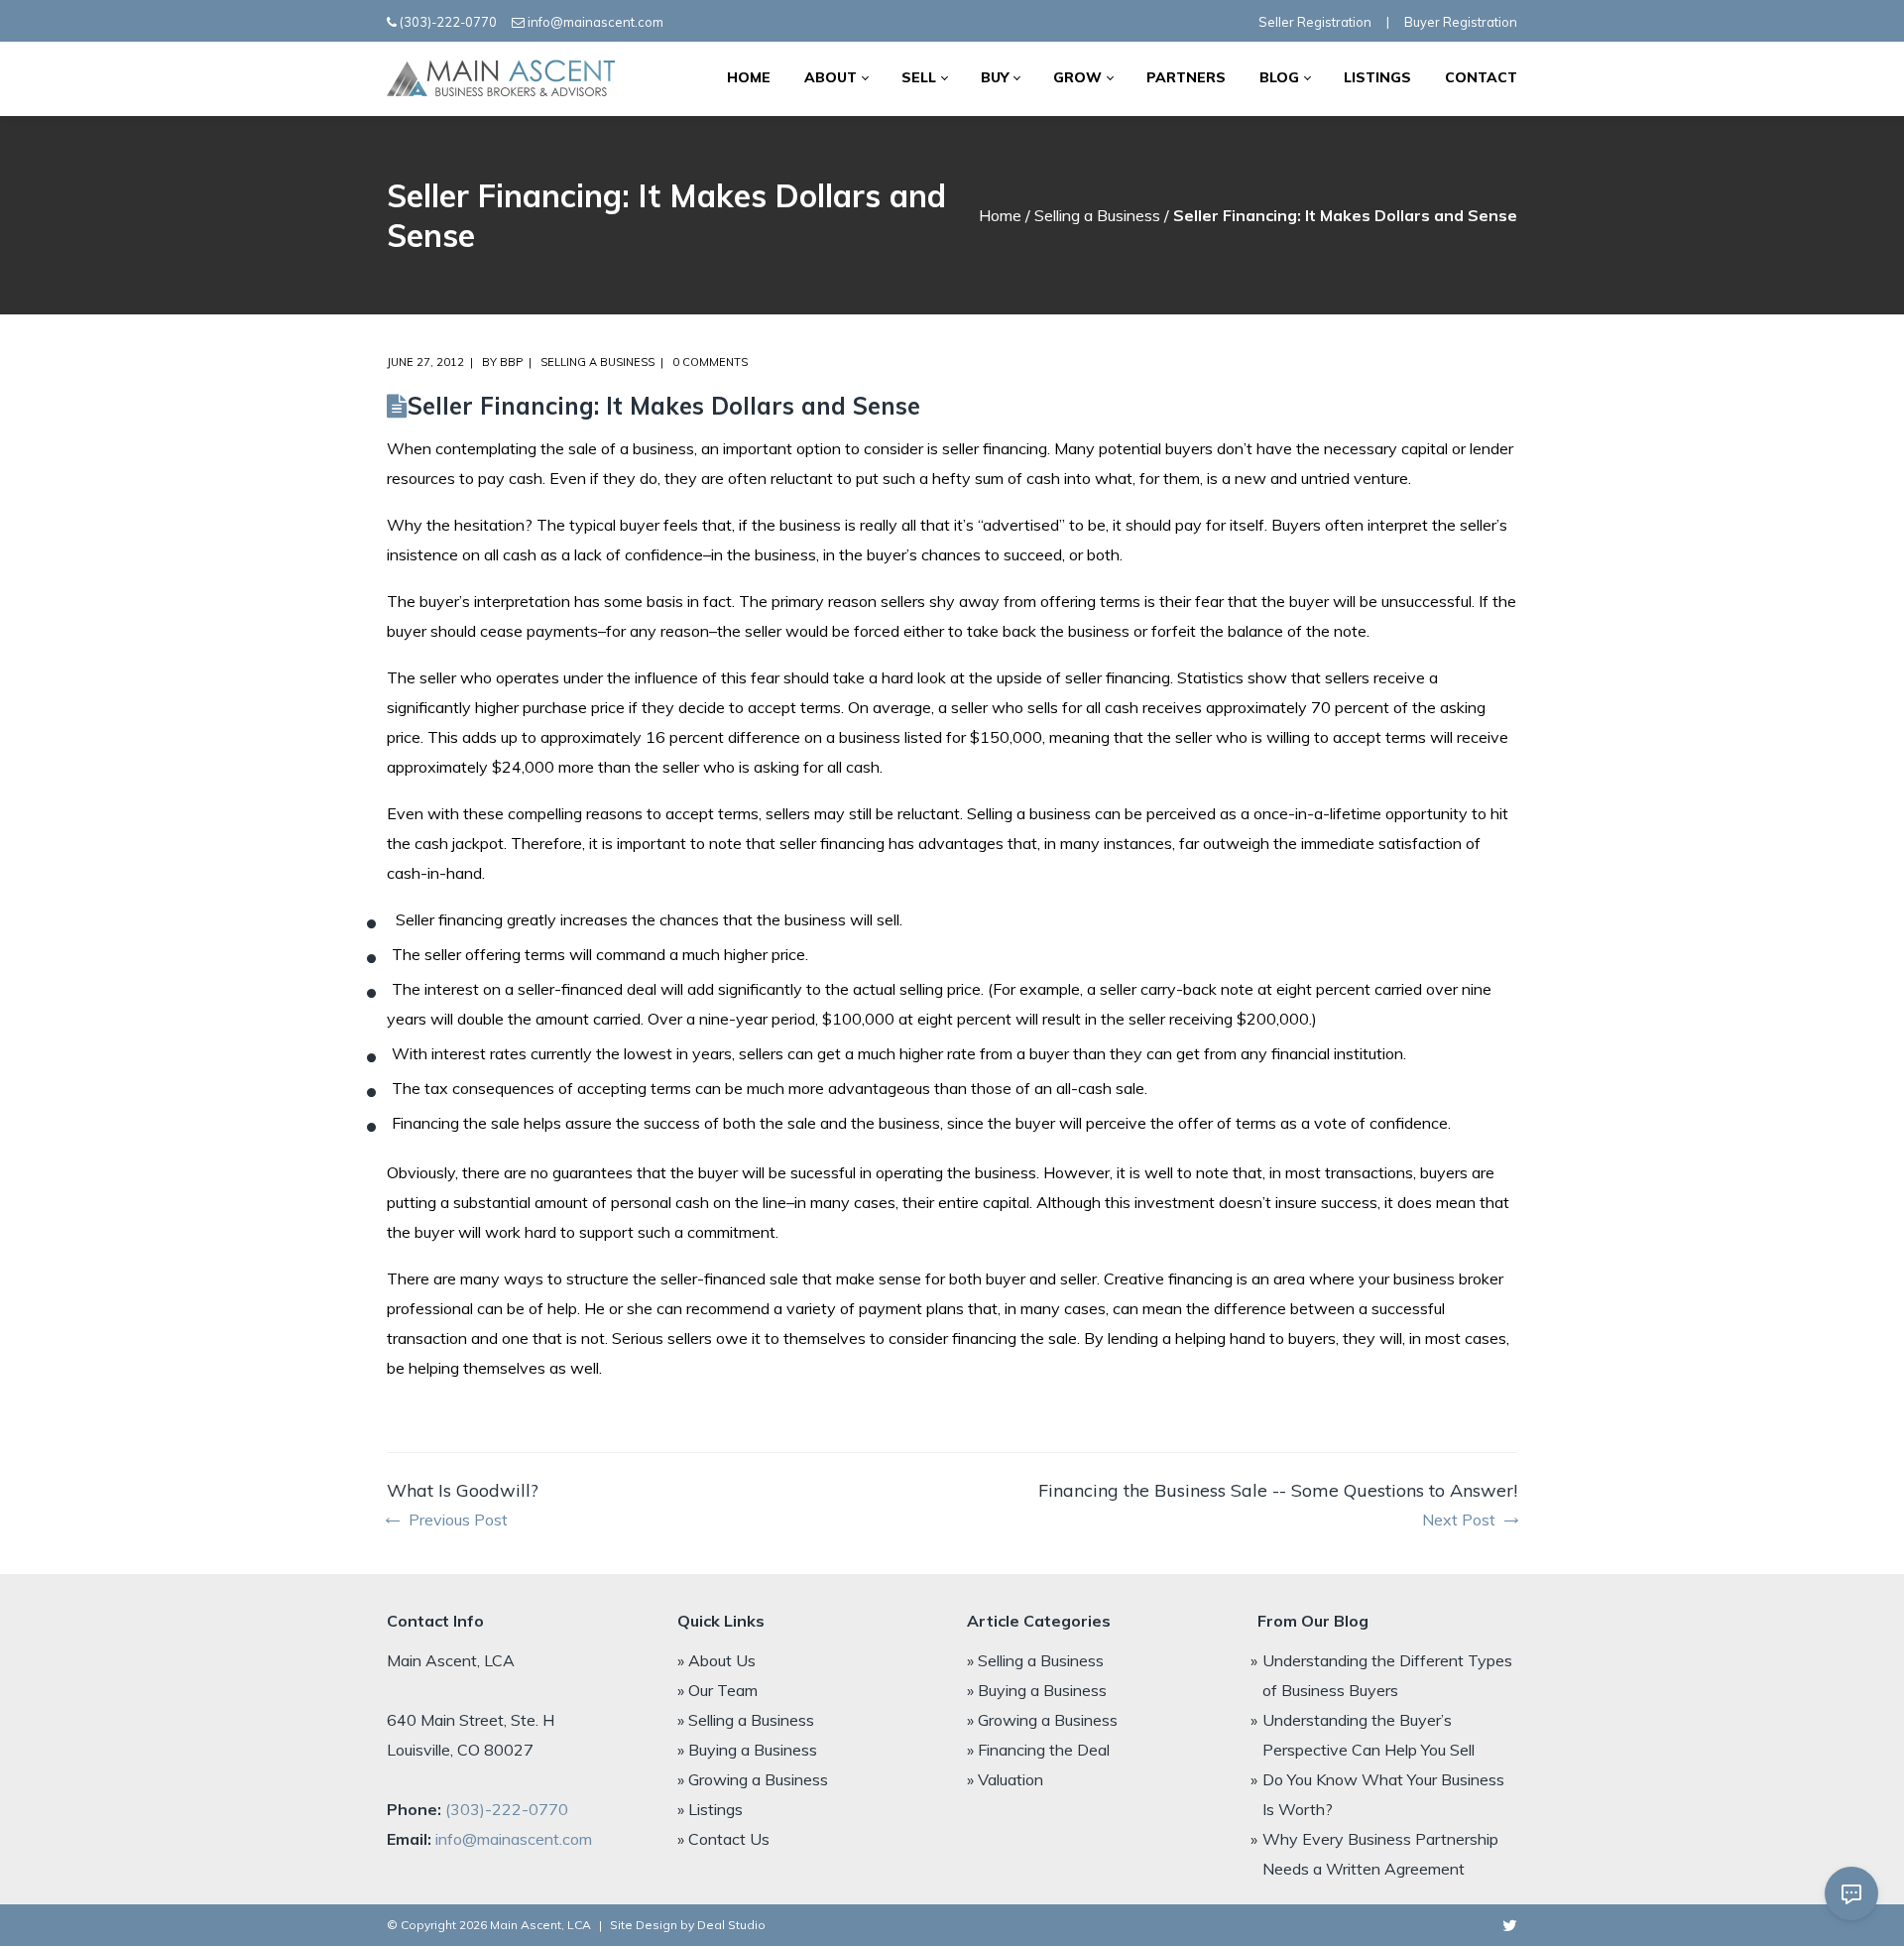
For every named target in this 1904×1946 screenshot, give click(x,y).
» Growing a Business (753, 1779)
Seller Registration (1315, 22)
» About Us (716, 1660)
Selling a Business (1097, 215)
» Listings (710, 1809)
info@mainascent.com (595, 22)
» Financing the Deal (1038, 1750)
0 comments (710, 362)
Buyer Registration (1461, 22)
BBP (511, 362)
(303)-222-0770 (448, 22)
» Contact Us (723, 1839)
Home (1000, 215)
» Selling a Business (746, 1720)
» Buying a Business (747, 1750)
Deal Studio (731, 1925)
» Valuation (1005, 1779)
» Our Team (717, 1690)
